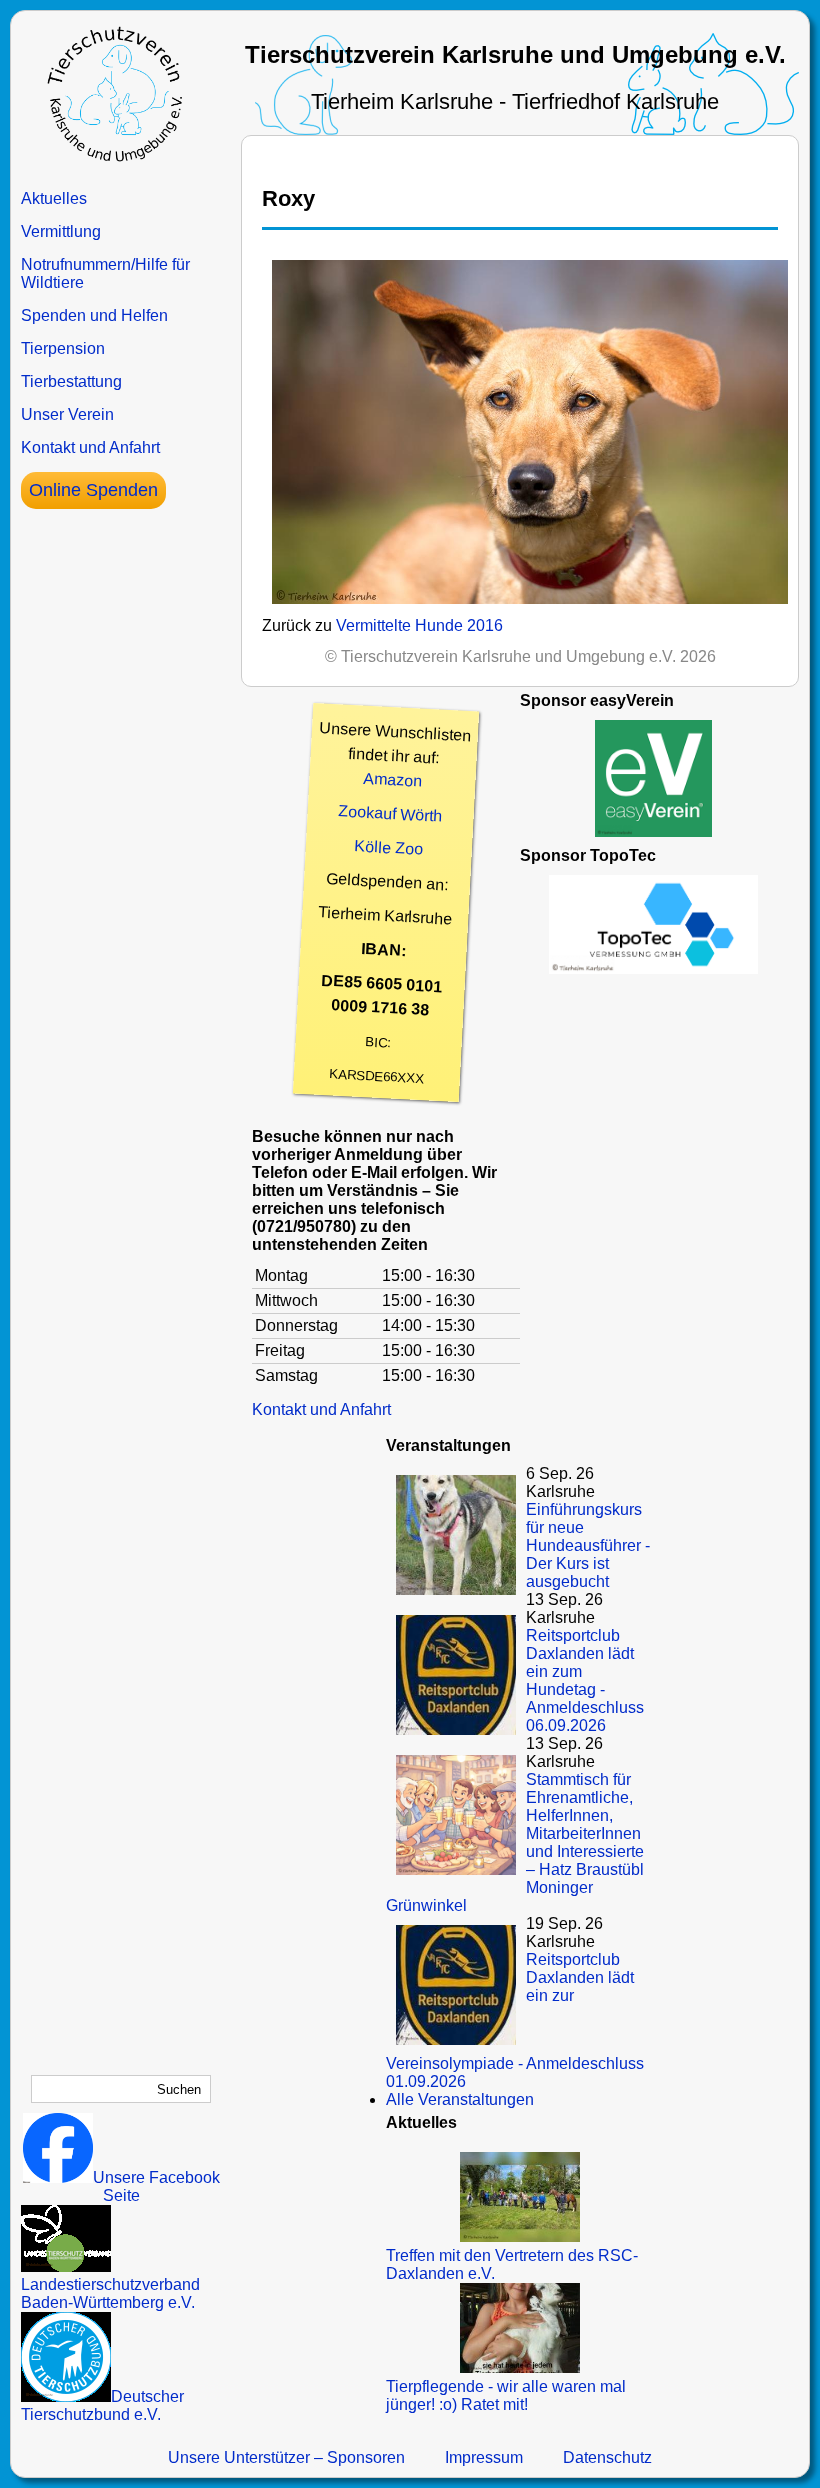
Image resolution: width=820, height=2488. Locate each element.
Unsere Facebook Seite (156, 2186)
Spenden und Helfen (94, 315)
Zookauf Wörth (390, 814)
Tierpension (63, 348)
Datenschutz (607, 2457)
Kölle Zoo (389, 847)
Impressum (484, 2457)
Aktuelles (54, 198)
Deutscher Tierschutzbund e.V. (102, 2405)
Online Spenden (93, 490)
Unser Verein (67, 414)
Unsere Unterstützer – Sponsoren (286, 2457)
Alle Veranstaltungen (460, 2099)
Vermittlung (61, 231)
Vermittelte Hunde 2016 (419, 625)
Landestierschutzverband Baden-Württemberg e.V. (110, 2293)
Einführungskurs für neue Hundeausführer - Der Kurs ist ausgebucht (588, 1545)
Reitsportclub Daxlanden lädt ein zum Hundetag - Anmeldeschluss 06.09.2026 (585, 1680)
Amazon (393, 780)
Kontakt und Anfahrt (90, 447)
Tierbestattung (71, 381)
